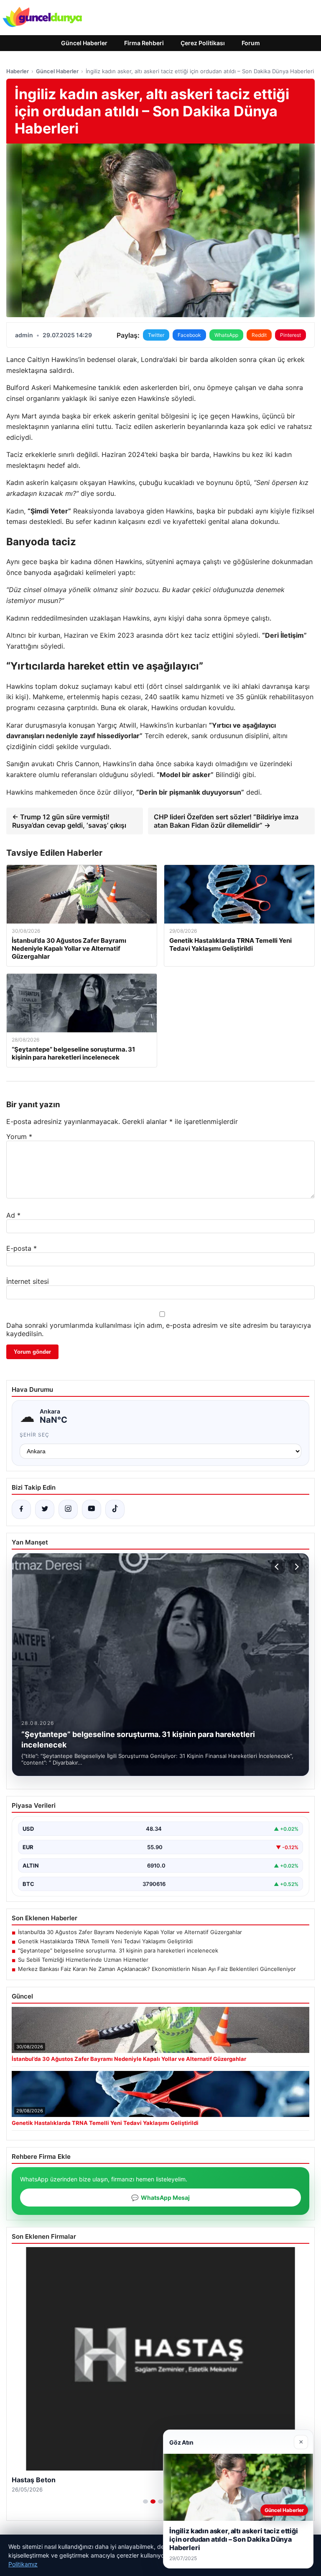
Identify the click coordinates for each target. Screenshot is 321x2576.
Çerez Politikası (203, 43)
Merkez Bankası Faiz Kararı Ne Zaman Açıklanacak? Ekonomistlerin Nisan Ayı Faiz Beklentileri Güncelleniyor (157, 1969)
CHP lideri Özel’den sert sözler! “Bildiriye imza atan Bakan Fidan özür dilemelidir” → (226, 821)
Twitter (156, 335)
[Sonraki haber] (296, 1567)
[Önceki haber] (278, 1567)
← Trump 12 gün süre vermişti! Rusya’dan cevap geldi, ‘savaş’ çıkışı (69, 821)
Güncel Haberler (84, 43)
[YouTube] (92, 1509)
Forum (251, 43)
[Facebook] (21, 1509)
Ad (13, 1215)
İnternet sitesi (28, 1281)
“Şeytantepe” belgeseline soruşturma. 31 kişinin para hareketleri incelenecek (118, 1950)
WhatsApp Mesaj (160, 2198)
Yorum (19, 1137)
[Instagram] (68, 1509)
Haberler (18, 71)
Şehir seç (34, 1435)
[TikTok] (115, 1509)
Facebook (189, 335)
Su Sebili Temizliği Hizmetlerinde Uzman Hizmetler (83, 1960)
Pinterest (290, 335)
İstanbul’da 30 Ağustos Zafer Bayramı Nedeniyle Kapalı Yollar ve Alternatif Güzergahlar (130, 1932)
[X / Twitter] (45, 1509)
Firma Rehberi (144, 43)
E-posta (22, 1248)
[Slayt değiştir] (145, 2502)
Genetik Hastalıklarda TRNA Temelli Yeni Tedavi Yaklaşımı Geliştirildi (105, 1941)
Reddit (259, 335)
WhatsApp (226, 335)
